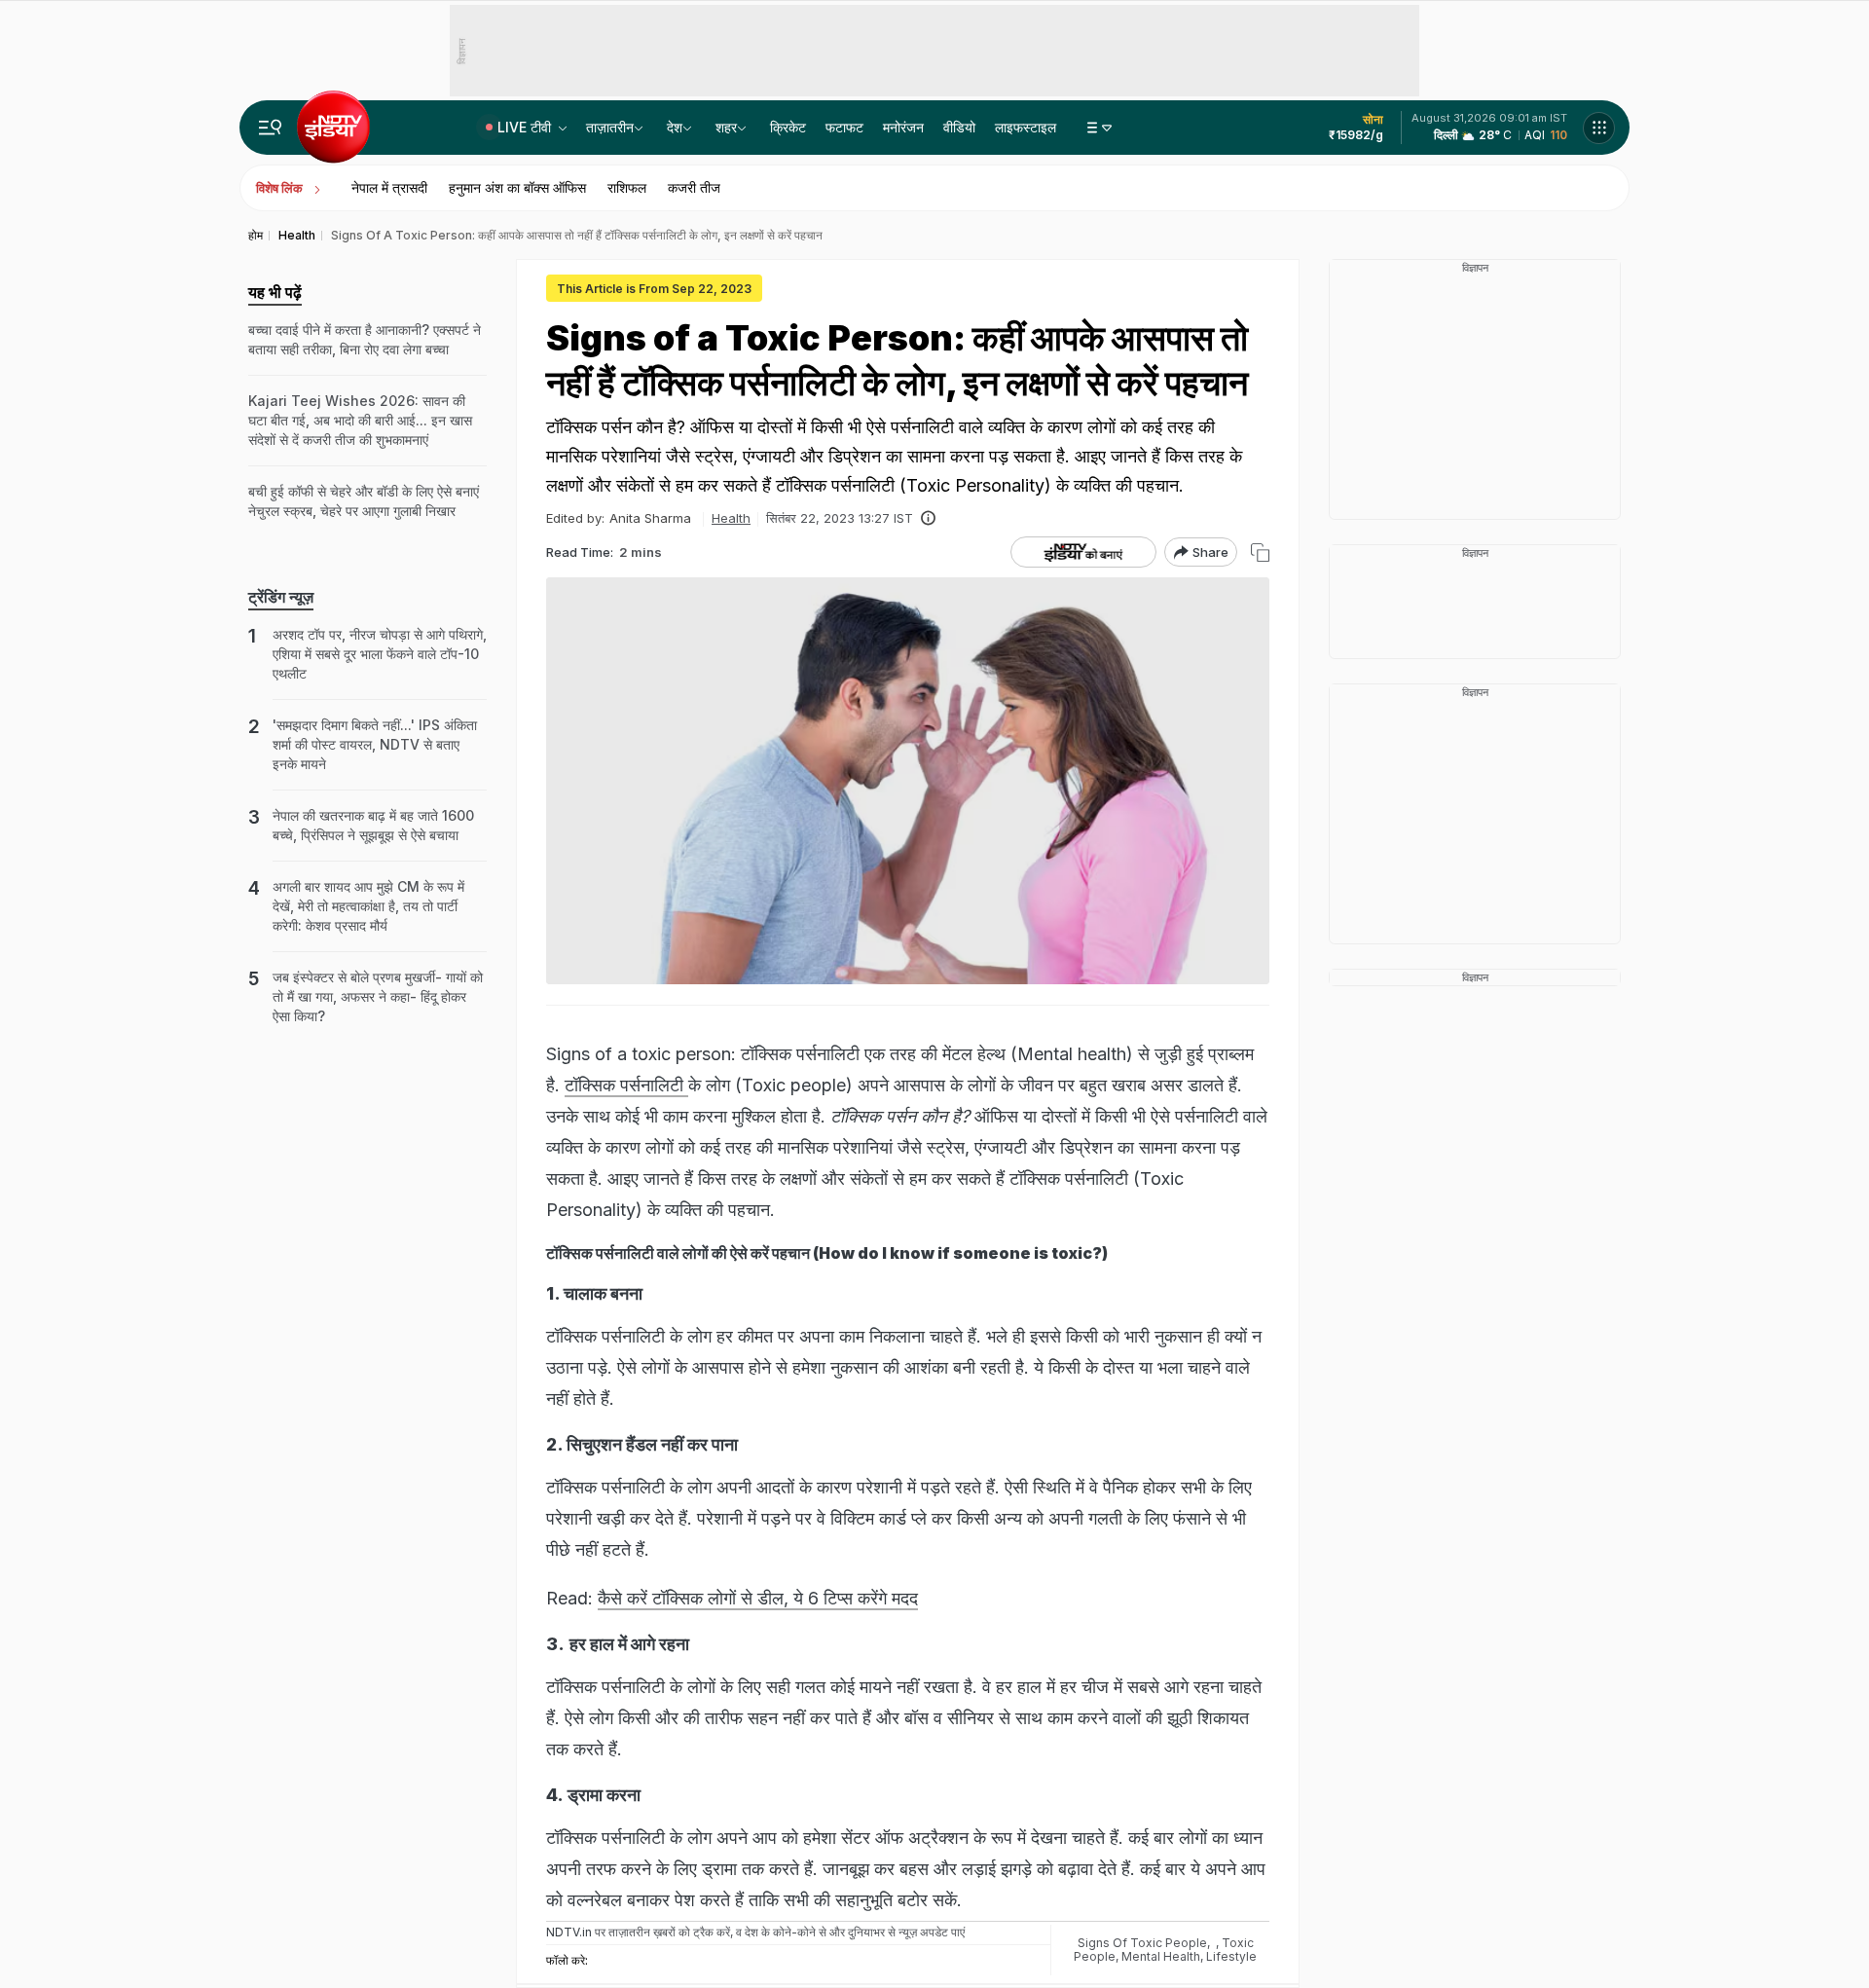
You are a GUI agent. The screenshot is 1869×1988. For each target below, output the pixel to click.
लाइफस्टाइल (1026, 127)
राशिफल (627, 187)
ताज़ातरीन (610, 127)
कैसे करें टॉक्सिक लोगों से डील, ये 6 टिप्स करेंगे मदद (758, 1598)
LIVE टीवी (526, 127)
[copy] (1260, 552)
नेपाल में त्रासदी (389, 187)
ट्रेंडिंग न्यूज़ (281, 597)
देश (675, 127)
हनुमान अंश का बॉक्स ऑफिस (517, 187)
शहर (726, 127)
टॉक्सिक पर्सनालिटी (626, 1085)
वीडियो (959, 127)
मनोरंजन (903, 127)
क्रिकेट (788, 127)
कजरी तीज (694, 187)
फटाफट (844, 127)
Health (731, 518)
